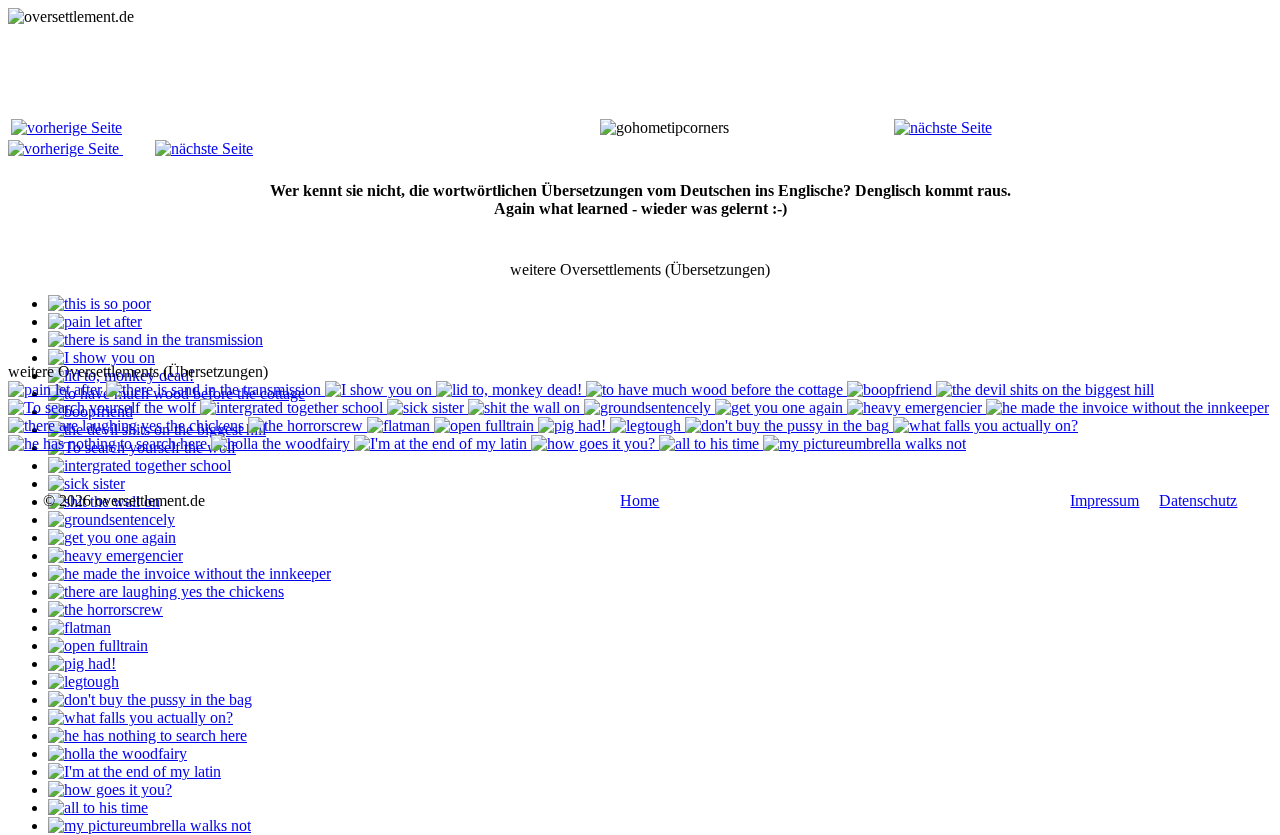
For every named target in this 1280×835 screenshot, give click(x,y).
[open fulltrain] (98, 645)
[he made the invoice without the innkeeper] (189, 573)
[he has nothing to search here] (147, 735)
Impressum (1104, 500)
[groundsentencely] (111, 519)
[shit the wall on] (526, 407)
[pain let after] (95, 321)
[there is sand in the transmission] (155, 339)
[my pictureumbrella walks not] (149, 825)
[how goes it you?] (110, 789)
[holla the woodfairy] (117, 753)
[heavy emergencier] (115, 555)
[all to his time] (98, 807)
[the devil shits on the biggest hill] (1045, 389)
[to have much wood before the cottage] (716, 389)
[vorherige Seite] (66, 127)
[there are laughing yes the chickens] (166, 591)
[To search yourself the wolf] (104, 407)
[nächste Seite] (943, 127)
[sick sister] (86, 483)
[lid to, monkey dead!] (511, 389)
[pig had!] (82, 663)
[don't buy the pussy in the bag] (150, 699)
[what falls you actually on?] (140, 717)
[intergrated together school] (139, 465)
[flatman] (79, 627)
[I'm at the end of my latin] (134, 771)
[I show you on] (101, 357)
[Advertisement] (372, 71)
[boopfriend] (891, 389)
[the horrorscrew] (105, 609)
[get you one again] (112, 537)
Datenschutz (1198, 500)
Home (639, 500)
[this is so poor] (99, 303)
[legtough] (83, 681)
